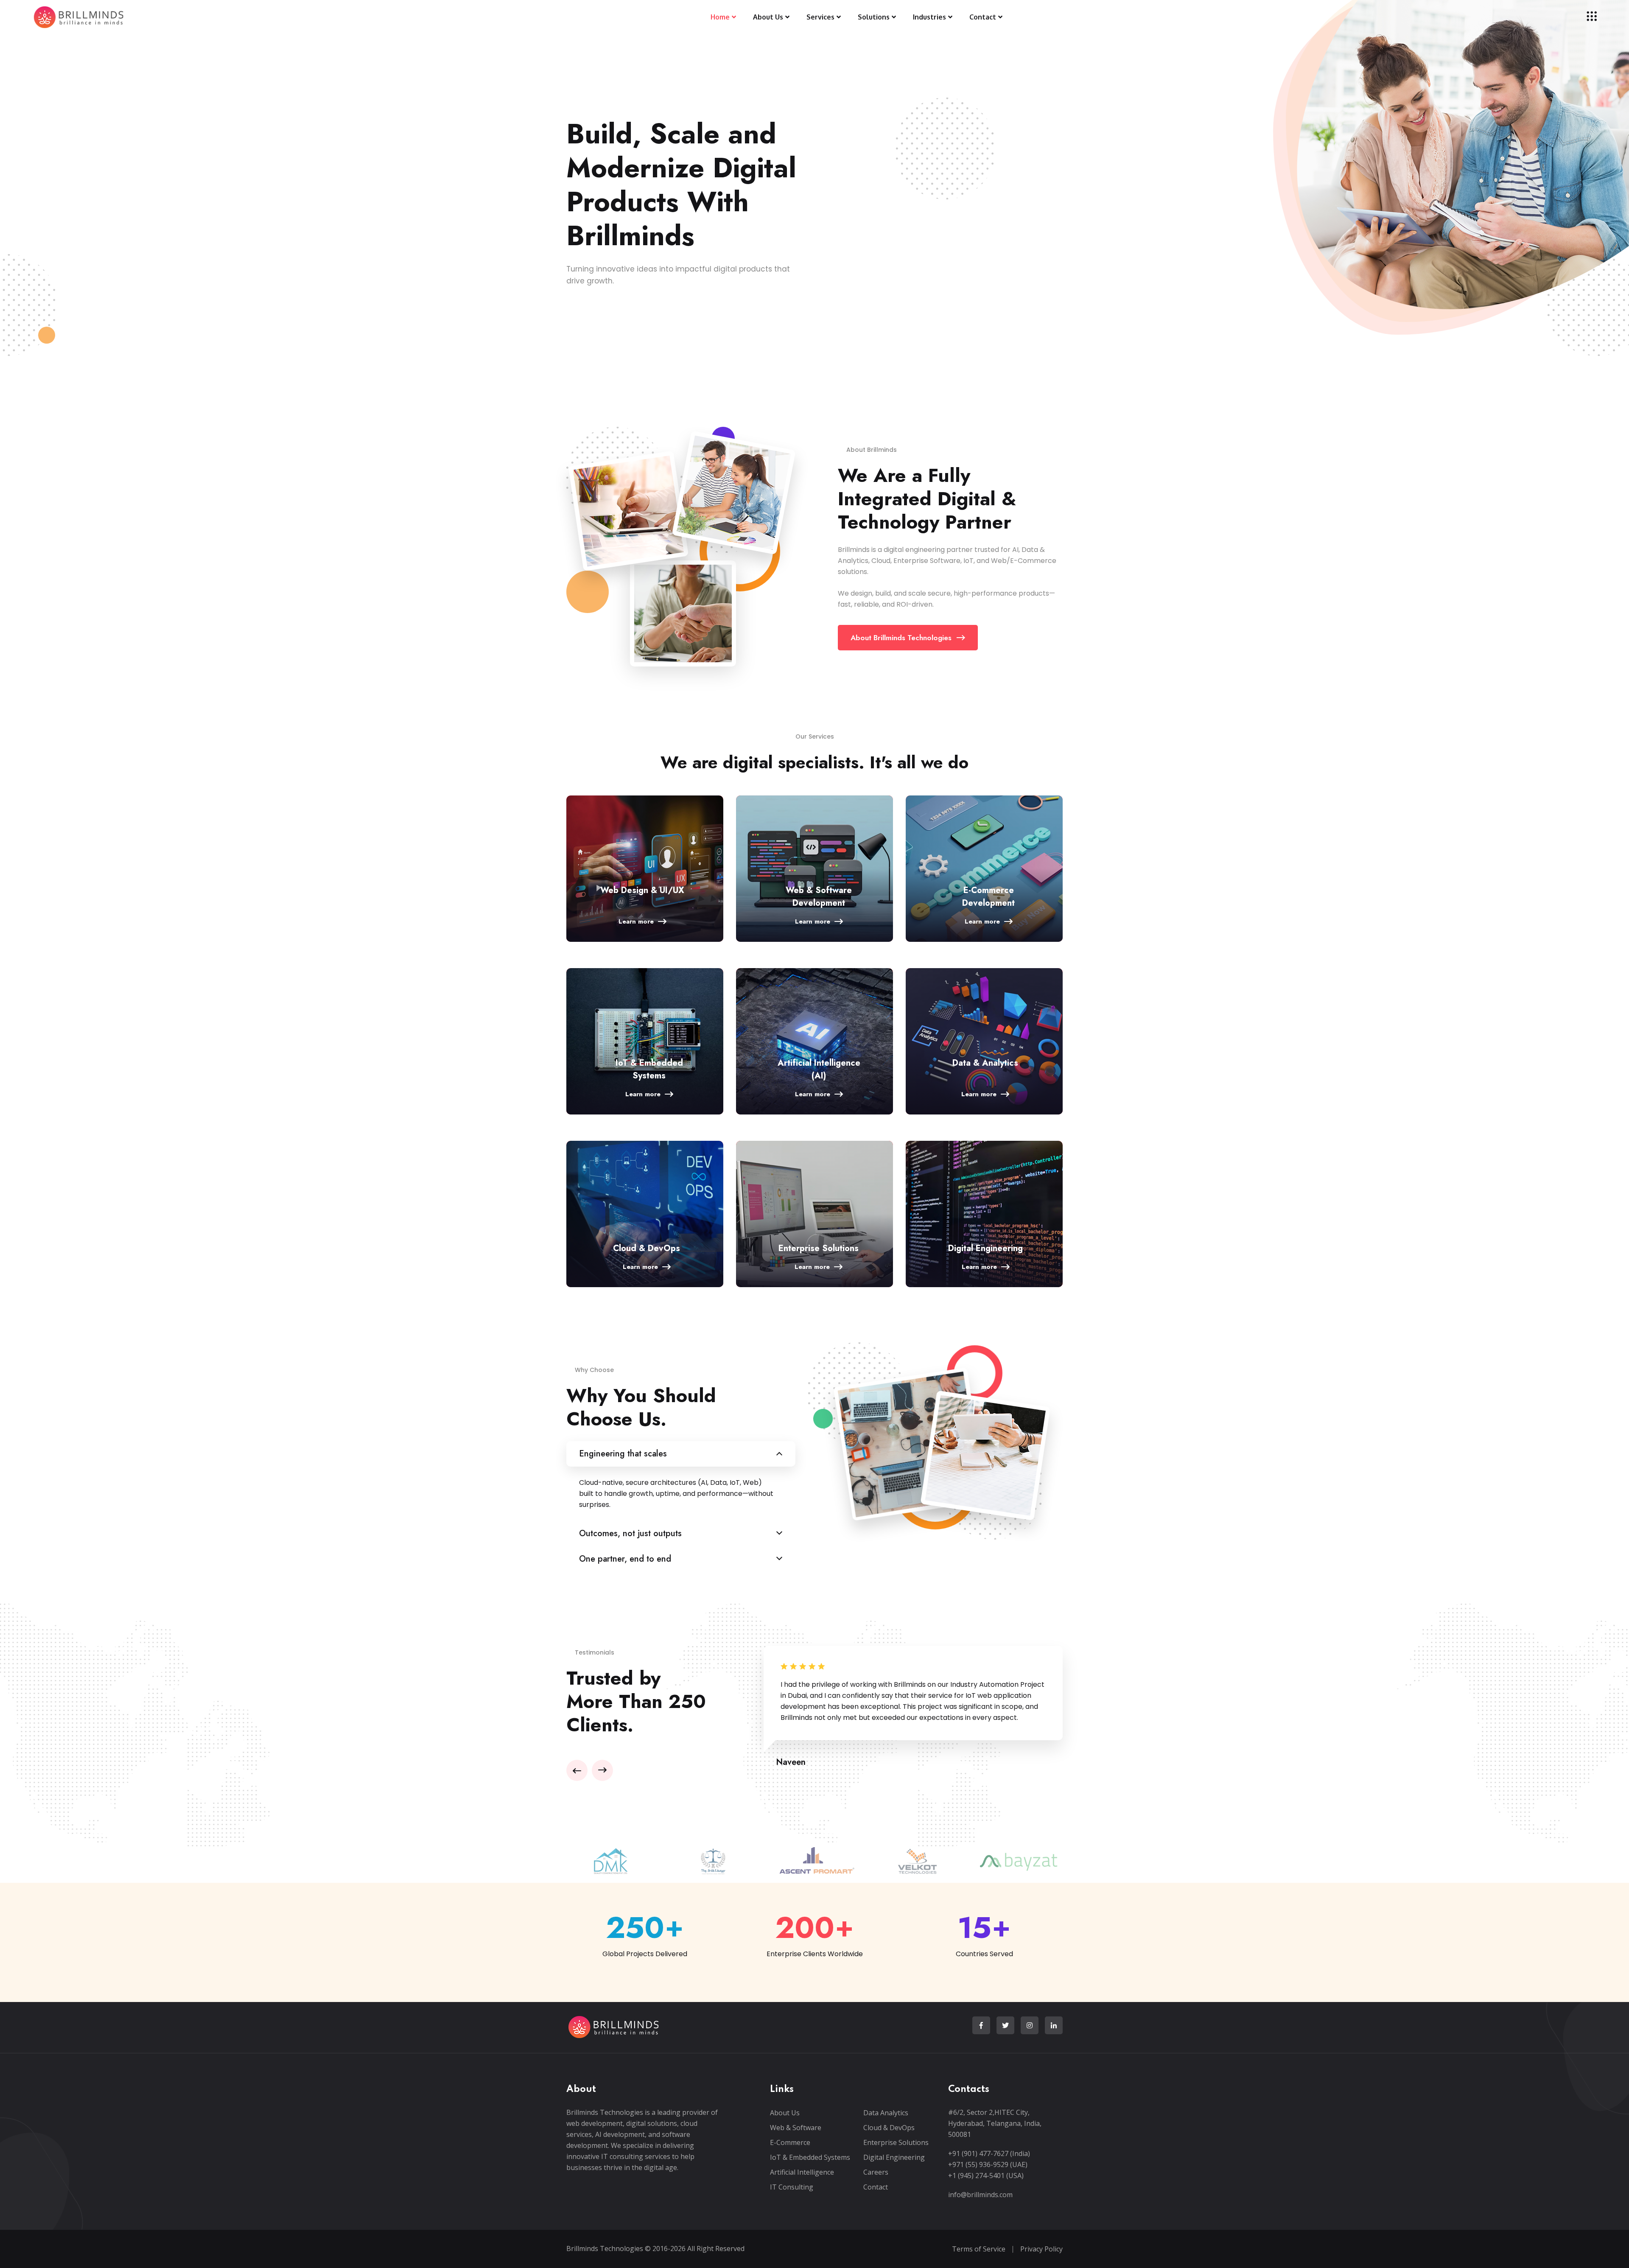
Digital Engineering (985, 1248)
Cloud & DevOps (647, 1248)
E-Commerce (790, 2142)
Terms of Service (979, 2249)
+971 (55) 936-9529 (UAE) (988, 2164)
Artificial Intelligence (802, 2172)
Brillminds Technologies (605, 2248)
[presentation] (577, 1770)
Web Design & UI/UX (642, 890)
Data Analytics (886, 2113)
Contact (876, 2187)
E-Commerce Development (988, 897)
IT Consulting (792, 2187)
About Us (785, 2113)
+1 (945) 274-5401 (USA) (986, 2176)
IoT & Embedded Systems (649, 1069)
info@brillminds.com (980, 2195)
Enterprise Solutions (819, 1248)
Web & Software (796, 2128)
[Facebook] (981, 2025)
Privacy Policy (1041, 2249)
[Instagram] (1030, 2025)
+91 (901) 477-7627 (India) (989, 2153)
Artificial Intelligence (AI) (819, 1069)
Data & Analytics (985, 1063)
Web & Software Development (819, 897)
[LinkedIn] (1054, 2025)
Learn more (636, 921)
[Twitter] (1005, 2025)
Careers (876, 2172)
